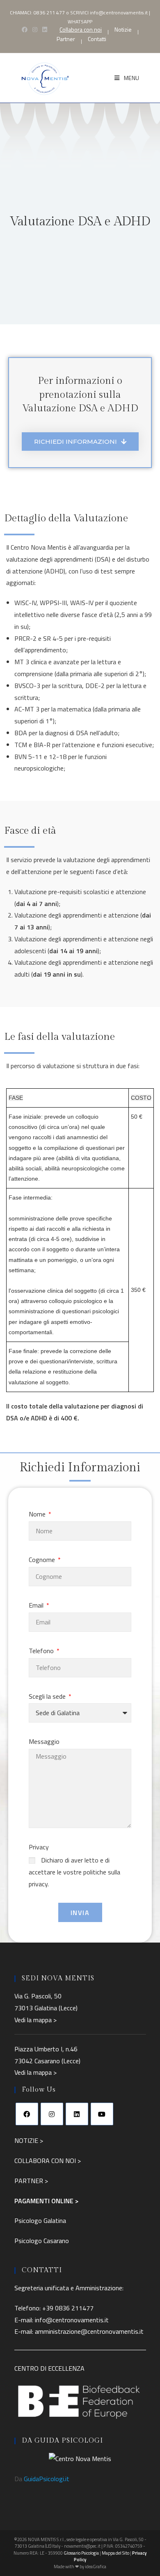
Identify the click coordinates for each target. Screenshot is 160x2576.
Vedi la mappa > (35, 2020)
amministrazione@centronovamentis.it (89, 2331)
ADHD (55, 571)
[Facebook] (27, 2114)
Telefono (42, 1651)
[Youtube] (102, 2114)
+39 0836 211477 (68, 2308)
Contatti (97, 39)
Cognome (43, 1560)
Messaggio (44, 1741)
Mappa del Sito (115, 2553)
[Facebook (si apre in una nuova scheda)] (25, 30)
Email (37, 1605)
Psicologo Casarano (42, 2241)
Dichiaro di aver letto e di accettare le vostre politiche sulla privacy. (74, 1872)
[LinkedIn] (77, 2114)
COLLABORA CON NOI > (48, 2161)
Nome (38, 1514)
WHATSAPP (80, 22)
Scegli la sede (48, 1696)
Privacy (39, 1847)
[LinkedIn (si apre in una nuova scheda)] (45, 30)
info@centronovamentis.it (119, 13)
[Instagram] (52, 2114)
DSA (103, 559)
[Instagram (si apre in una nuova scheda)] (35, 30)
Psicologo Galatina (40, 2220)
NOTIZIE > (29, 2140)
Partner (66, 39)
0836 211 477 (49, 13)
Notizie (123, 30)
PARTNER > (31, 2181)
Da (42, 2479)
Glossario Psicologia (81, 2553)
